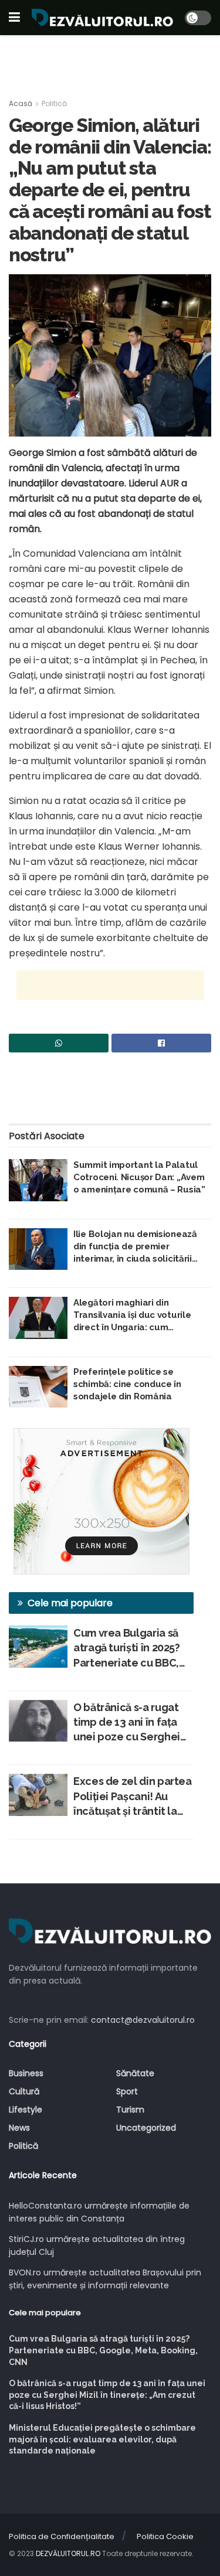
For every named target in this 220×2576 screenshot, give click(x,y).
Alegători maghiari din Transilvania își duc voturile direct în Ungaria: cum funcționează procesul (132, 1316)
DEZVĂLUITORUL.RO (68, 2553)
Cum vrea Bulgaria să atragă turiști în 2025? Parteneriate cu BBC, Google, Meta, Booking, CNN (133, 1648)
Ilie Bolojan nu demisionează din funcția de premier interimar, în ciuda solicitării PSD (135, 1247)
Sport (127, 2091)
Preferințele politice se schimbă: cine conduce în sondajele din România (127, 1384)
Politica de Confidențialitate (62, 2536)
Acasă (21, 103)
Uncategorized (146, 2128)
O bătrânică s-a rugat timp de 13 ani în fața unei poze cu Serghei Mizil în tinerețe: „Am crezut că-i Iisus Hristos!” (127, 1723)
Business (26, 2073)
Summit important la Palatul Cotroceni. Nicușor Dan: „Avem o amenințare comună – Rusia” (139, 1177)
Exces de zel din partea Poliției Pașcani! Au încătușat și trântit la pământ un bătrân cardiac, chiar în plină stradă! (133, 1797)
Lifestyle (26, 2110)
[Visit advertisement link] (101, 1501)
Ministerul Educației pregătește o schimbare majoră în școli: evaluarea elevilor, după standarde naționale (102, 2439)
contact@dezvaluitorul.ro (143, 2020)
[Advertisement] (110, 62)
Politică (54, 103)
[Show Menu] (14, 18)
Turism (130, 2110)
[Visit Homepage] (102, 18)
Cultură (24, 2091)
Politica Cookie (165, 2536)
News (19, 2128)
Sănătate (135, 2073)
